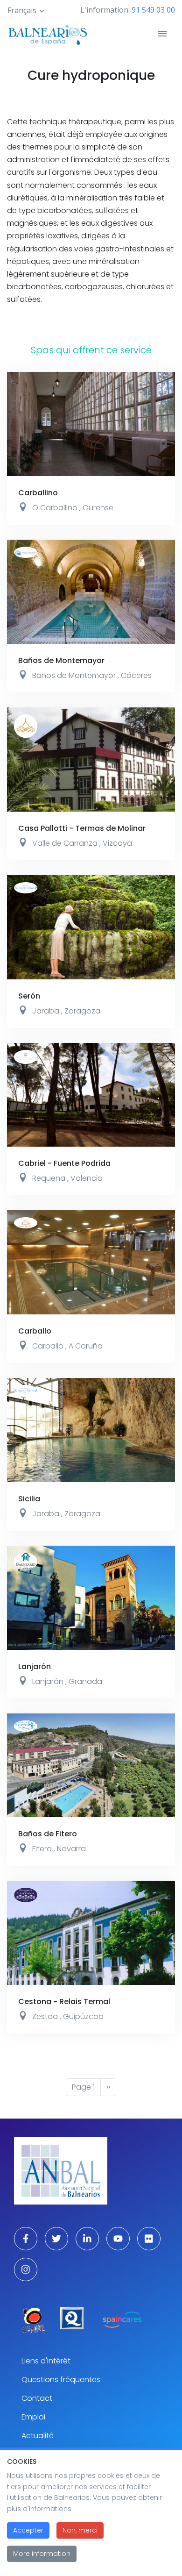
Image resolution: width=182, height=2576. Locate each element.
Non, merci (80, 2530)
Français (22, 10)
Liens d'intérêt (46, 2361)
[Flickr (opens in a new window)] (149, 2239)
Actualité (38, 2436)
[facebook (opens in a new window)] (26, 2239)
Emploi (33, 2417)
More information (42, 2554)
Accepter (28, 2530)
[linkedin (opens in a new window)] (87, 2239)
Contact (37, 2398)
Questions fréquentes (61, 2380)
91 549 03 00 (153, 10)
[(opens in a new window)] (33, 2320)
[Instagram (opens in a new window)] (26, 2269)
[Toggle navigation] (162, 34)
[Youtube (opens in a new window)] (118, 2239)
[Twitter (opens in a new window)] (56, 2239)
